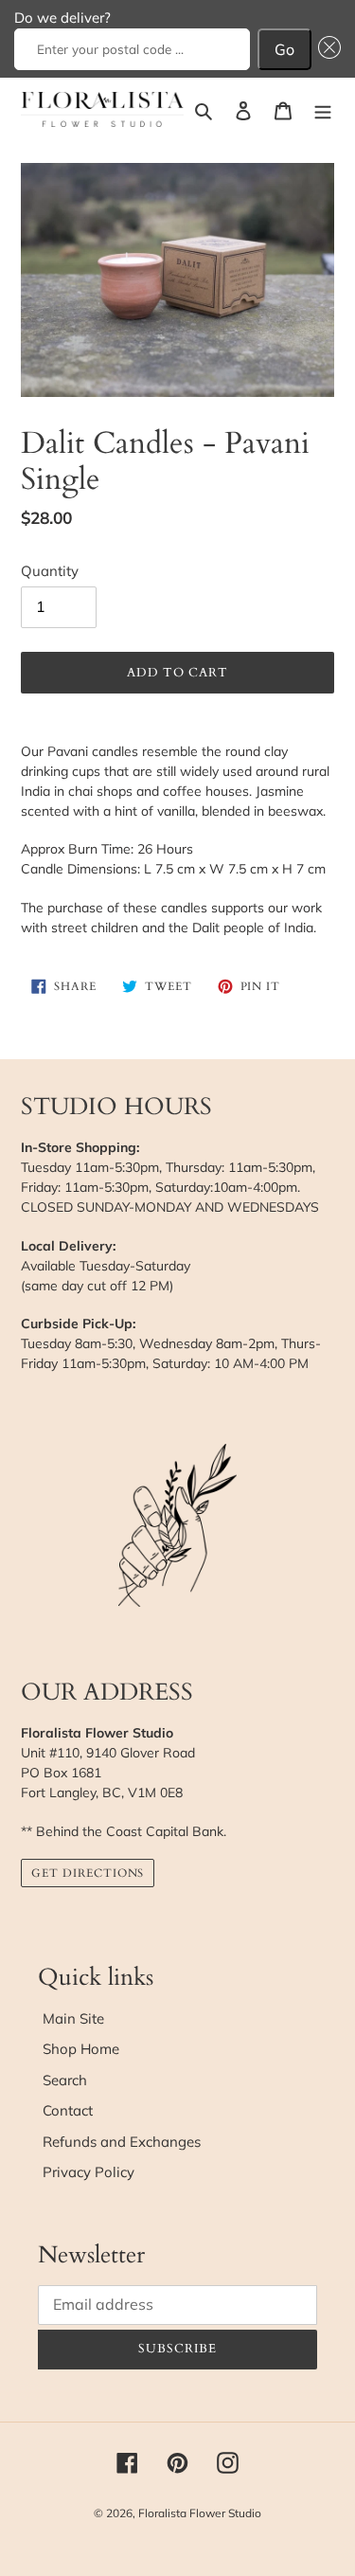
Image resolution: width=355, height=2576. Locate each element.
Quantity (50, 571)
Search (65, 2080)
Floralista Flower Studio (200, 2513)
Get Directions (88, 1873)
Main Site (73, 2018)
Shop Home (81, 2049)
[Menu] (323, 109)
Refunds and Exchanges (122, 2142)
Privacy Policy (89, 2172)
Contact (68, 2110)
